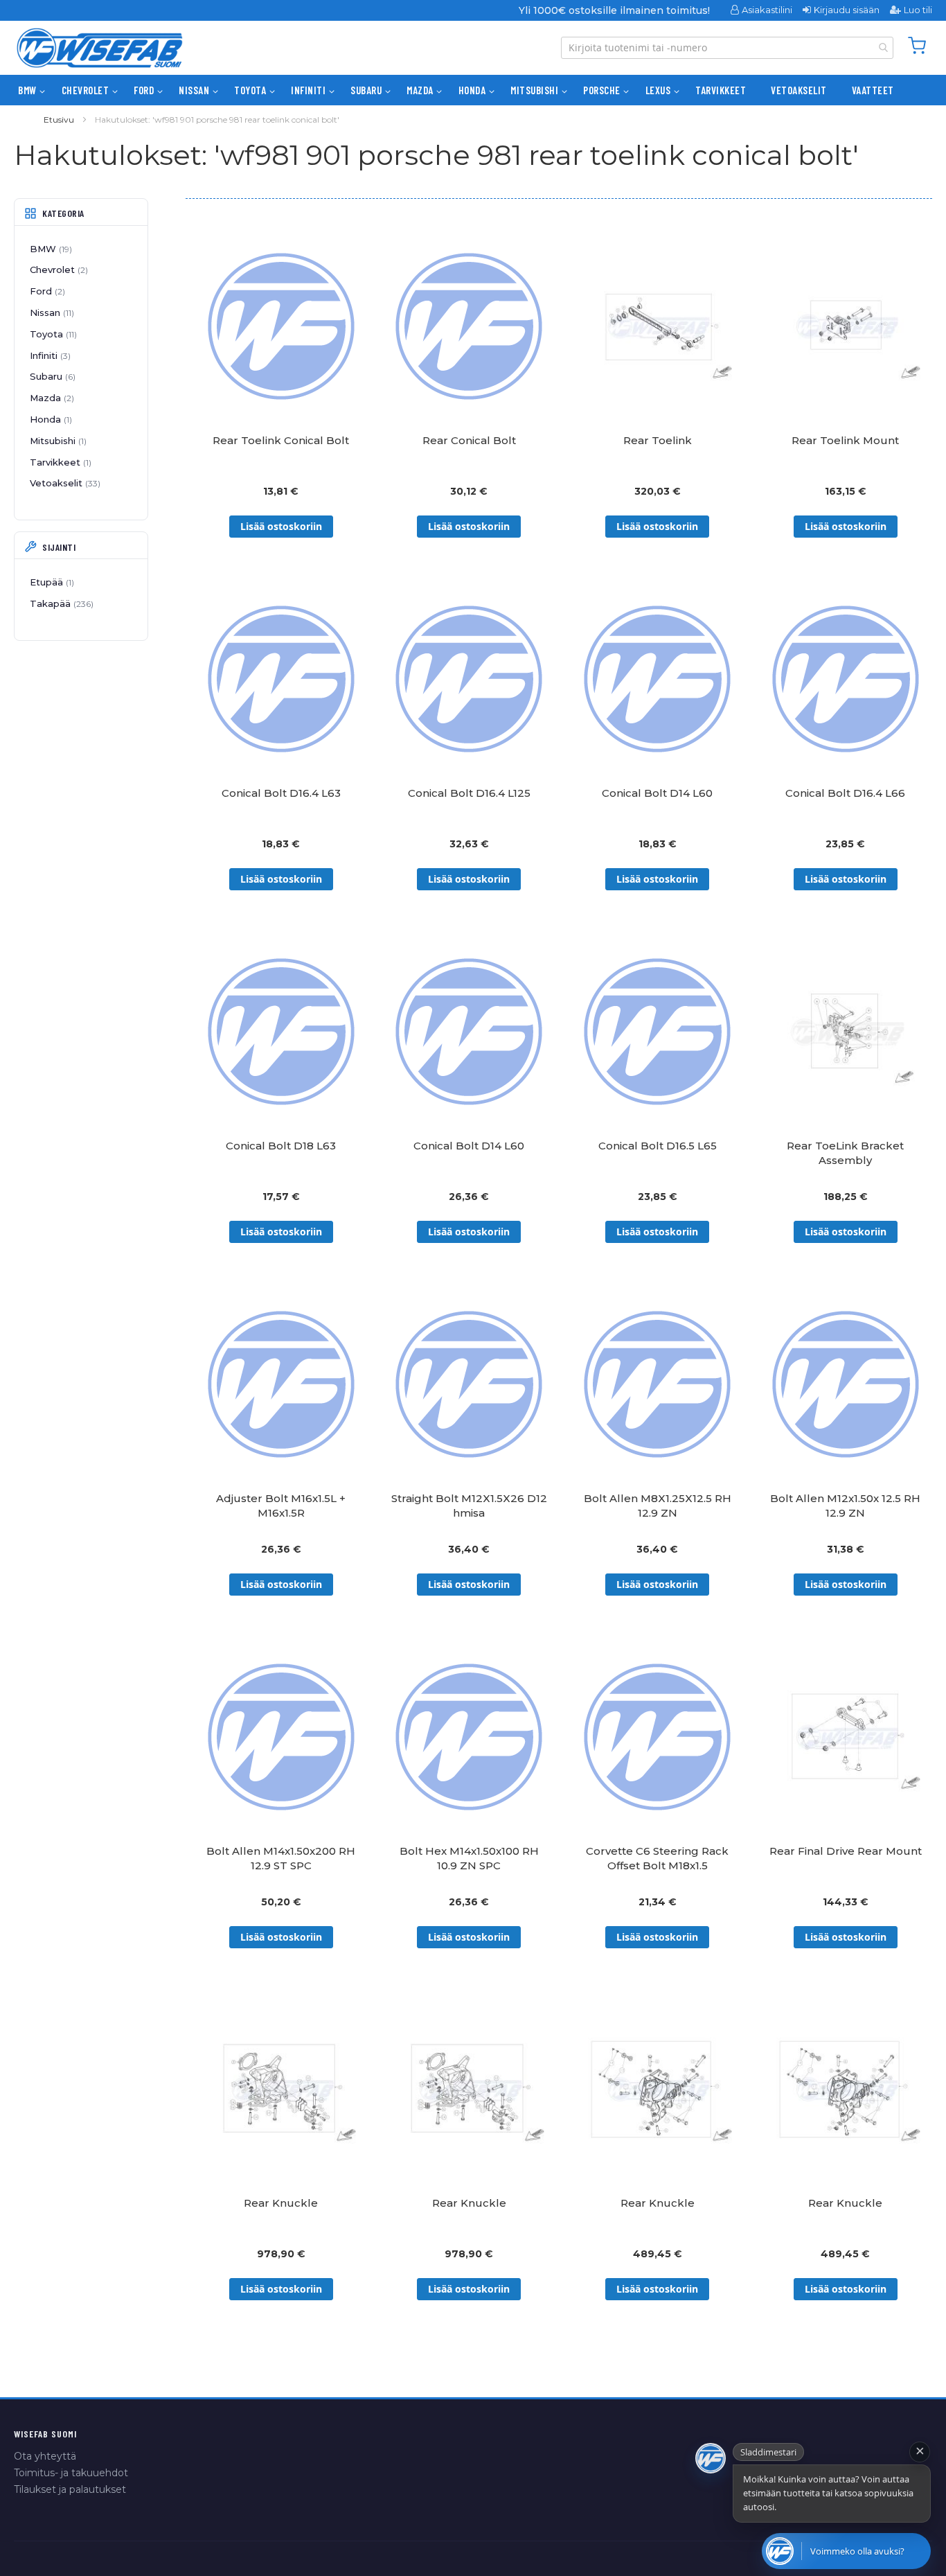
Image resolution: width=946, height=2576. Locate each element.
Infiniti (49, 355)
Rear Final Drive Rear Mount (846, 1851)
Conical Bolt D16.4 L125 (469, 793)
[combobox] (727, 48)
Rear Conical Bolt (469, 440)
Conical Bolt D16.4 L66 (845, 793)
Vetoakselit (64, 483)
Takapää (60, 603)
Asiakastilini (767, 10)
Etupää (51, 582)
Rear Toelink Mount (845, 440)
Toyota (52, 334)
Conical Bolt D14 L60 (657, 793)
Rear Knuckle (281, 2203)
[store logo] (100, 48)
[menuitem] (27, 90)
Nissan (51, 312)
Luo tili (918, 10)
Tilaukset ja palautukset (70, 2489)
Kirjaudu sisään (847, 10)
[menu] (473, 90)
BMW (50, 249)
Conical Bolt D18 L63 (281, 1146)
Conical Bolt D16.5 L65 (658, 1146)
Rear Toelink (658, 440)
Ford (46, 291)
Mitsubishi (57, 441)
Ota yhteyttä (45, 2456)
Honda (50, 419)
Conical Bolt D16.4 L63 (281, 793)
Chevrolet (57, 270)
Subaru (51, 376)
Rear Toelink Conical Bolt (281, 440)
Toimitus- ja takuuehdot (71, 2473)
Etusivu (59, 120)
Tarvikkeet (59, 462)
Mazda (51, 398)
